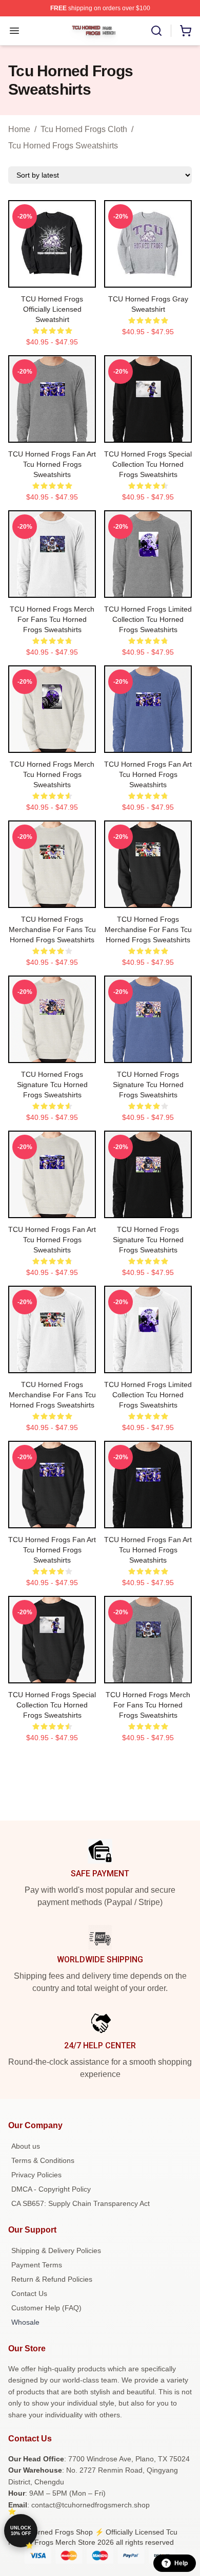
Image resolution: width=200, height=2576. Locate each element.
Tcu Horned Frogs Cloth (84, 129)
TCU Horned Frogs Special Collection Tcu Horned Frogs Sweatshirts (148, 464)
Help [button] (181, 2563)
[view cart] (186, 31)
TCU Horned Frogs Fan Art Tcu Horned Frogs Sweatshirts (52, 464)
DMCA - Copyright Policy (51, 2189)
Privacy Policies (36, 2175)
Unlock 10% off (21, 2531)
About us (26, 2146)
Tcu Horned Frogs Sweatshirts (63, 146)
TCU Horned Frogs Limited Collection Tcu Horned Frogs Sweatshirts (148, 619)
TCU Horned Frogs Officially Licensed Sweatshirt (52, 309)
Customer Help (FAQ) (46, 2308)
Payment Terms (37, 2265)
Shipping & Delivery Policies (56, 2250)
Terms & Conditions (43, 2160)
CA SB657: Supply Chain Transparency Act (81, 2203)
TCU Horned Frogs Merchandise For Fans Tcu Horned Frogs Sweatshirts (52, 929)
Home (19, 129)
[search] (156, 31)
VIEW (52, 277)
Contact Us (29, 2293)
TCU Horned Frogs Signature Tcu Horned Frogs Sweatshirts (52, 1085)
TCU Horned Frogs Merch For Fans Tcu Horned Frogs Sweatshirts (52, 619)
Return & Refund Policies (52, 2279)
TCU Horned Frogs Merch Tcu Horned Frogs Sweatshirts (52, 774)
